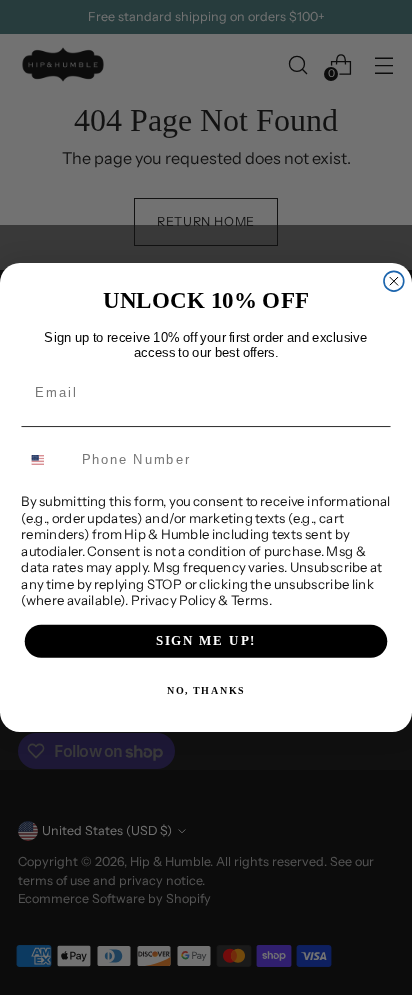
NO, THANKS (206, 691)
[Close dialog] (394, 281)
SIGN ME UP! (206, 641)
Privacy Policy (173, 600)
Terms (250, 600)
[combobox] (47, 459)
